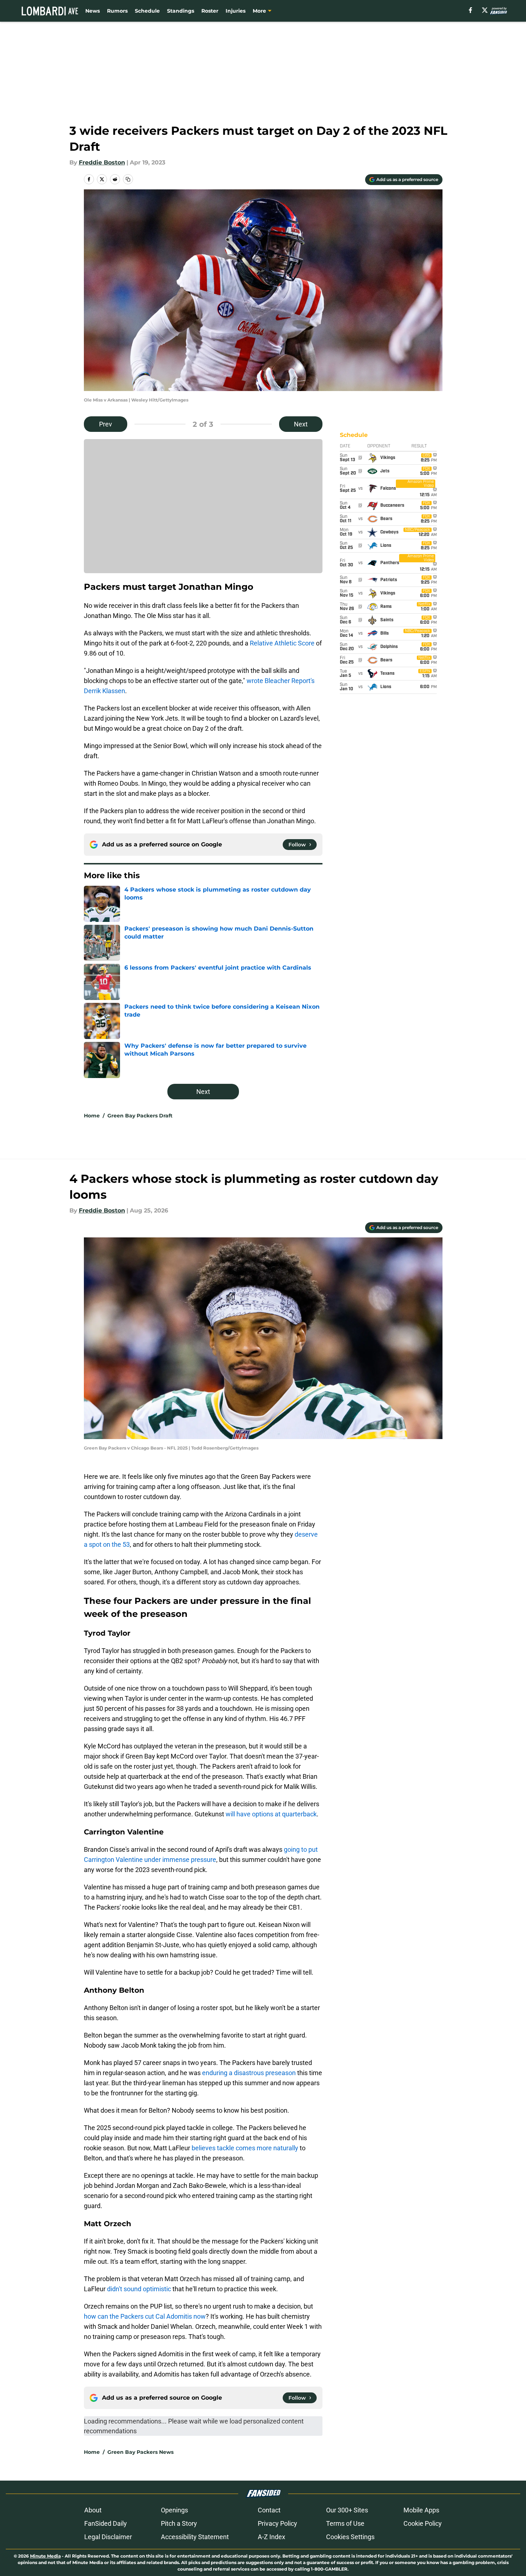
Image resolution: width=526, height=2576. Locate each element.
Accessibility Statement (195, 2537)
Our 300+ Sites (347, 2510)
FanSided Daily (106, 2523)
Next (301, 424)
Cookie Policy (423, 2523)
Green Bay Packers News (140, 2452)
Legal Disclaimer (108, 2537)
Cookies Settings (350, 2537)
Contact (269, 2510)
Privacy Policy (277, 2523)
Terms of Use (345, 2523)
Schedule (147, 11)
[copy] (128, 179)
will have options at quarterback (271, 1814)
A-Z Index (271, 2537)
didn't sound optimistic (139, 2289)
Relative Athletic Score (282, 643)
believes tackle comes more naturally (245, 2148)
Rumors (117, 11)
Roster (210, 11)
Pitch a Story (179, 2523)
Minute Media (45, 2556)
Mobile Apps (421, 2510)
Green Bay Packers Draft (140, 1116)
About (93, 2510)
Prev (106, 424)
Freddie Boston (102, 162)
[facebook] (471, 10)
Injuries (236, 11)
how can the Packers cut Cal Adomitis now (145, 2316)
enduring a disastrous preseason (249, 2073)
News (93, 11)
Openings (174, 2510)
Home (92, 1116)
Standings (181, 11)
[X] (485, 10)
